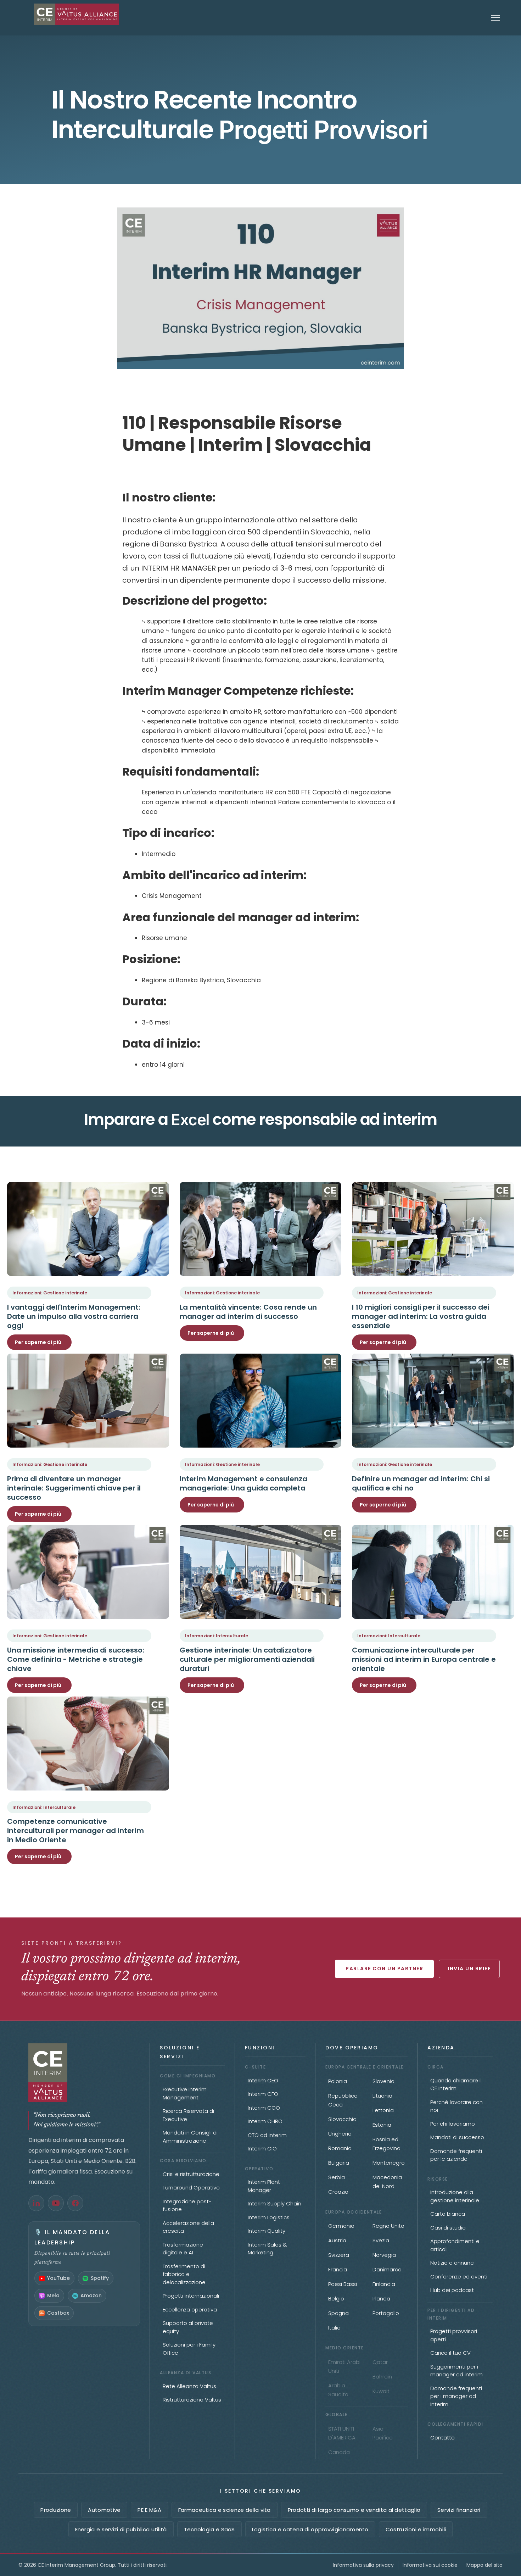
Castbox (58, 2313)
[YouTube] (56, 2203)
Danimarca (387, 2269)
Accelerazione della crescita (188, 2227)
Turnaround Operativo (191, 2188)
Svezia (381, 2240)
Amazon (91, 2295)
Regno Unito (388, 2226)
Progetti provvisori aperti (454, 2335)
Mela (53, 2295)
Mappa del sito (484, 2565)
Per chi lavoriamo (453, 2124)
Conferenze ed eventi (459, 2277)
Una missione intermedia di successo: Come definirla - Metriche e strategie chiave (76, 1659)
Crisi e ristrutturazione (191, 2174)
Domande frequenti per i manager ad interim (456, 2396)
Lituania (382, 2096)
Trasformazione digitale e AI (183, 2249)
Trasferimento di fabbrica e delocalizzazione (184, 2274)
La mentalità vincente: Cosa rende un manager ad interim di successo (248, 1312)
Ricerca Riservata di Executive (188, 2115)
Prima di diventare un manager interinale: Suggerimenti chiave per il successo (74, 1488)
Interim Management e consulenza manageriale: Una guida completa (243, 1483)
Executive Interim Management (185, 2093)
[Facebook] (75, 2203)
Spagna (338, 2313)
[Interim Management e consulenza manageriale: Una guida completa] (261, 1401)
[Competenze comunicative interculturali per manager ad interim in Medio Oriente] (88, 1744)
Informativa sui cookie (430, 2565)
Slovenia (383, 2081)
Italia (334, 2328)
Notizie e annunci (452, 2263)
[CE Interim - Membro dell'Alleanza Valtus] (84, 2073)
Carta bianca (448, 2214)
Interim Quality (267, 2231)
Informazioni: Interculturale (217, 1636)
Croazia (338, 2192)
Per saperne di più (38, 1342)
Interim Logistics (269, 2217)
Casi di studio (448, 2228)
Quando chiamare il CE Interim (456, 2084)
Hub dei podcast (452, 2290)
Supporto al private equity (188, 2327)
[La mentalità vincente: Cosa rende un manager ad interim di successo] (261, 1229)
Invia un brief (469, 1969)
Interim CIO (262, 2148)
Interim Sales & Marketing (267, 2249)
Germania (341, 2226)
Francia (338, 2269)
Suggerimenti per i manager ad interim (456, 2371)
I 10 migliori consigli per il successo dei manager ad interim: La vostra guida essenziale (421, 1316)
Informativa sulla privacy (363, 2565)
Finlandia (384, 2284)
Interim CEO (263, 2080)
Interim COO (264, 2108)
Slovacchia (342, 2119)
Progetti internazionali (191, 2296)
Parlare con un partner (384, 1969)
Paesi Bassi (343, 2284)
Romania (340, 2148)
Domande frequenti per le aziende (456, 2155)
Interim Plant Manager (264, 2186)
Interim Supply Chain (274, 2203)
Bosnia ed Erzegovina (386, 2144)
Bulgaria (339, 2163)
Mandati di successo (457, 2137)
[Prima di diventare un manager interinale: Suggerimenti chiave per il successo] (88, 1401)
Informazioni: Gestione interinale (50, 1293)
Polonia (338, 2081)
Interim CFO (263, 2094)
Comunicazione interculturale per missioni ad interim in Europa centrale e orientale (424, 1659)
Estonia (382, 2125)
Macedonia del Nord (387, 2182)
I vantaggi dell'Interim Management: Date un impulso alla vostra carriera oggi (74, 1316)
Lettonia (383, 2110)
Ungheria (340, 2134)
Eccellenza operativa (190, 2309)
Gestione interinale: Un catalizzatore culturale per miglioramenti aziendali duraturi (247, 1659)
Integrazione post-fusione (187, 2205)
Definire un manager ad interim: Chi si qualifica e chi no (421, 1483)
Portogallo (386, 2313)
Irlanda (381, 2299)
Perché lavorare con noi (456, 2106)
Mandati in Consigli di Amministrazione (190, 2137)
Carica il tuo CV (450, 2353)
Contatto (442, 2438)
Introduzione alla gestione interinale (455, 2196)
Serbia (337, 2177)
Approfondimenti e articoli (455, 2245)
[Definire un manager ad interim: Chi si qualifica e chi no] (433, 1401)
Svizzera (339, 2255)
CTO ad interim (267, 2135)
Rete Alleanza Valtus (189, 2386)
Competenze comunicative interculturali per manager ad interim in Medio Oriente (75, 1831)
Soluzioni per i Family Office (189, 2349)
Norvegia (384, 2255)
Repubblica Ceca (343, 2100)
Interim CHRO (265, 2121)
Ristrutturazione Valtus (192, 2400)
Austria (337, 2240)
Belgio (336, 2299)
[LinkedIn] (36, 2203)
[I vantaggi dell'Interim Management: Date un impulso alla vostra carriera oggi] (88, 1229)
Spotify (100, 2278)
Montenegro (389, 2163)
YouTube (58, 2278)
